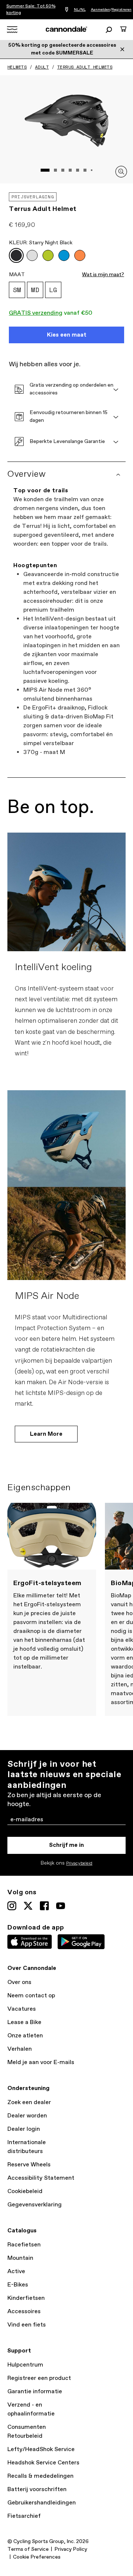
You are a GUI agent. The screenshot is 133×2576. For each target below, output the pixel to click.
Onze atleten (25, 2036)
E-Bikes (18, 2285)
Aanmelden (100, 10)
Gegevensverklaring (35, 2205)
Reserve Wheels (29, 2165)
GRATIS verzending (36, 313)
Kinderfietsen (26, 2298)
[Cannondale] (67, 29)
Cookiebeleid (25, 2191)
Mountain (20, 2258)
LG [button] (53, 290)
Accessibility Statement (41, 2178)
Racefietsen (24, 2245)
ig (12, 1906)
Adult (42, 67)
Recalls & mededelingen (40, 2476)
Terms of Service (28, 2549)
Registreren (122, 10)
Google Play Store (81, 1942)
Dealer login (24, 2129)
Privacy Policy (71, 2549)
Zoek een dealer (29, 2102)
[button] (16, 255)
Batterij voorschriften (37, 2489)
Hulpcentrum (25, 2365)
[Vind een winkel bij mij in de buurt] (67, 10)
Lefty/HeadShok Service (41, 2449)
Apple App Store (30, 1942)
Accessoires (24, 2312)
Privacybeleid (79, 1864)
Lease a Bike (24, 2022)
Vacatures (22, 2009)
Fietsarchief (24, 2516)
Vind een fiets (27, 2325)
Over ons (19, 1982)
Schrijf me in (66, 1845)
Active (16, 2271)
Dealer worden (27, 2116)
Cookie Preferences (37, 2557)
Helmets (17, 67)
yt (61, 1906)
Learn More (46, 1434)
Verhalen (20, 2049)
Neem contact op (31, 1996)
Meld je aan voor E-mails (41, 2062)
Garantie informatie (35, 2392)
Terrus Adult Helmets (85, 67)
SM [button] (17, 290)
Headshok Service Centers (43, 2463)
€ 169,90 (22, 225)
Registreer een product (39, 2378)
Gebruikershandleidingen (42, 2503)
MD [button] (35, 290)
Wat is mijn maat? (103, 275)
